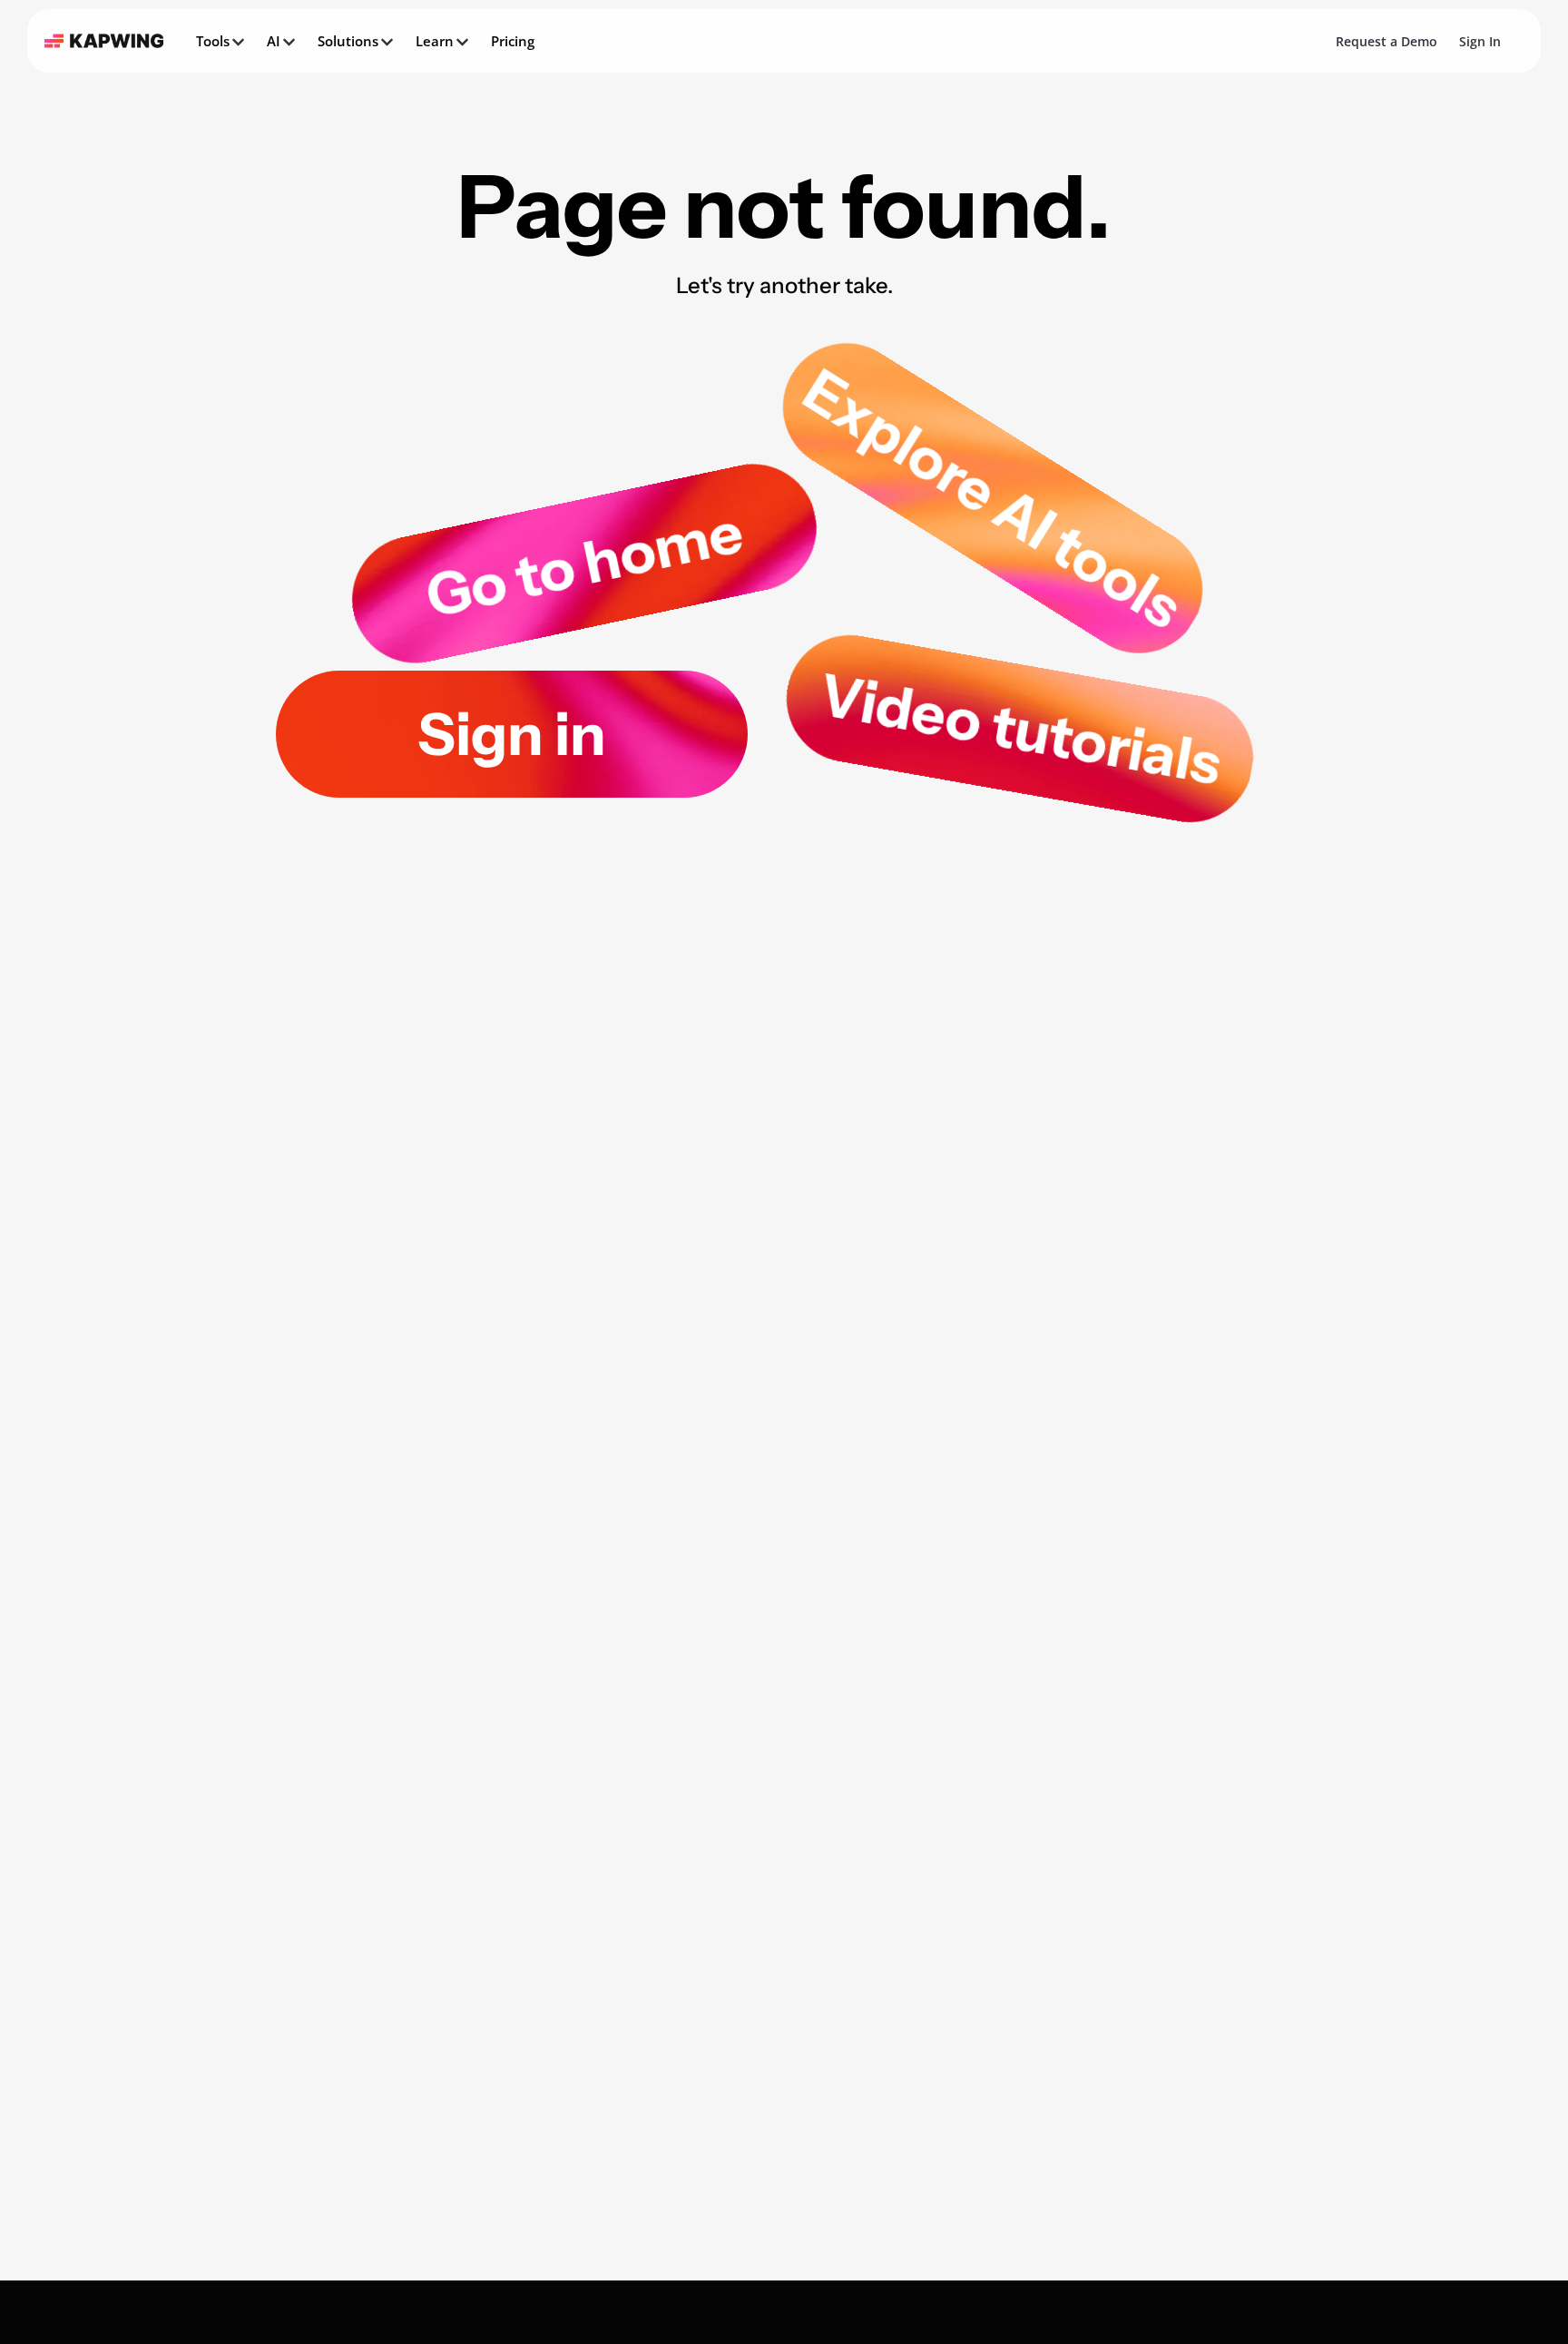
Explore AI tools (993, 498)
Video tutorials (1020, 729)
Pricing (513, 41)
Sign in (512, 734)
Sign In (1480, 41)
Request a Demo (1387, 41)
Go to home (584, 564)
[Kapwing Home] (104, 41)
